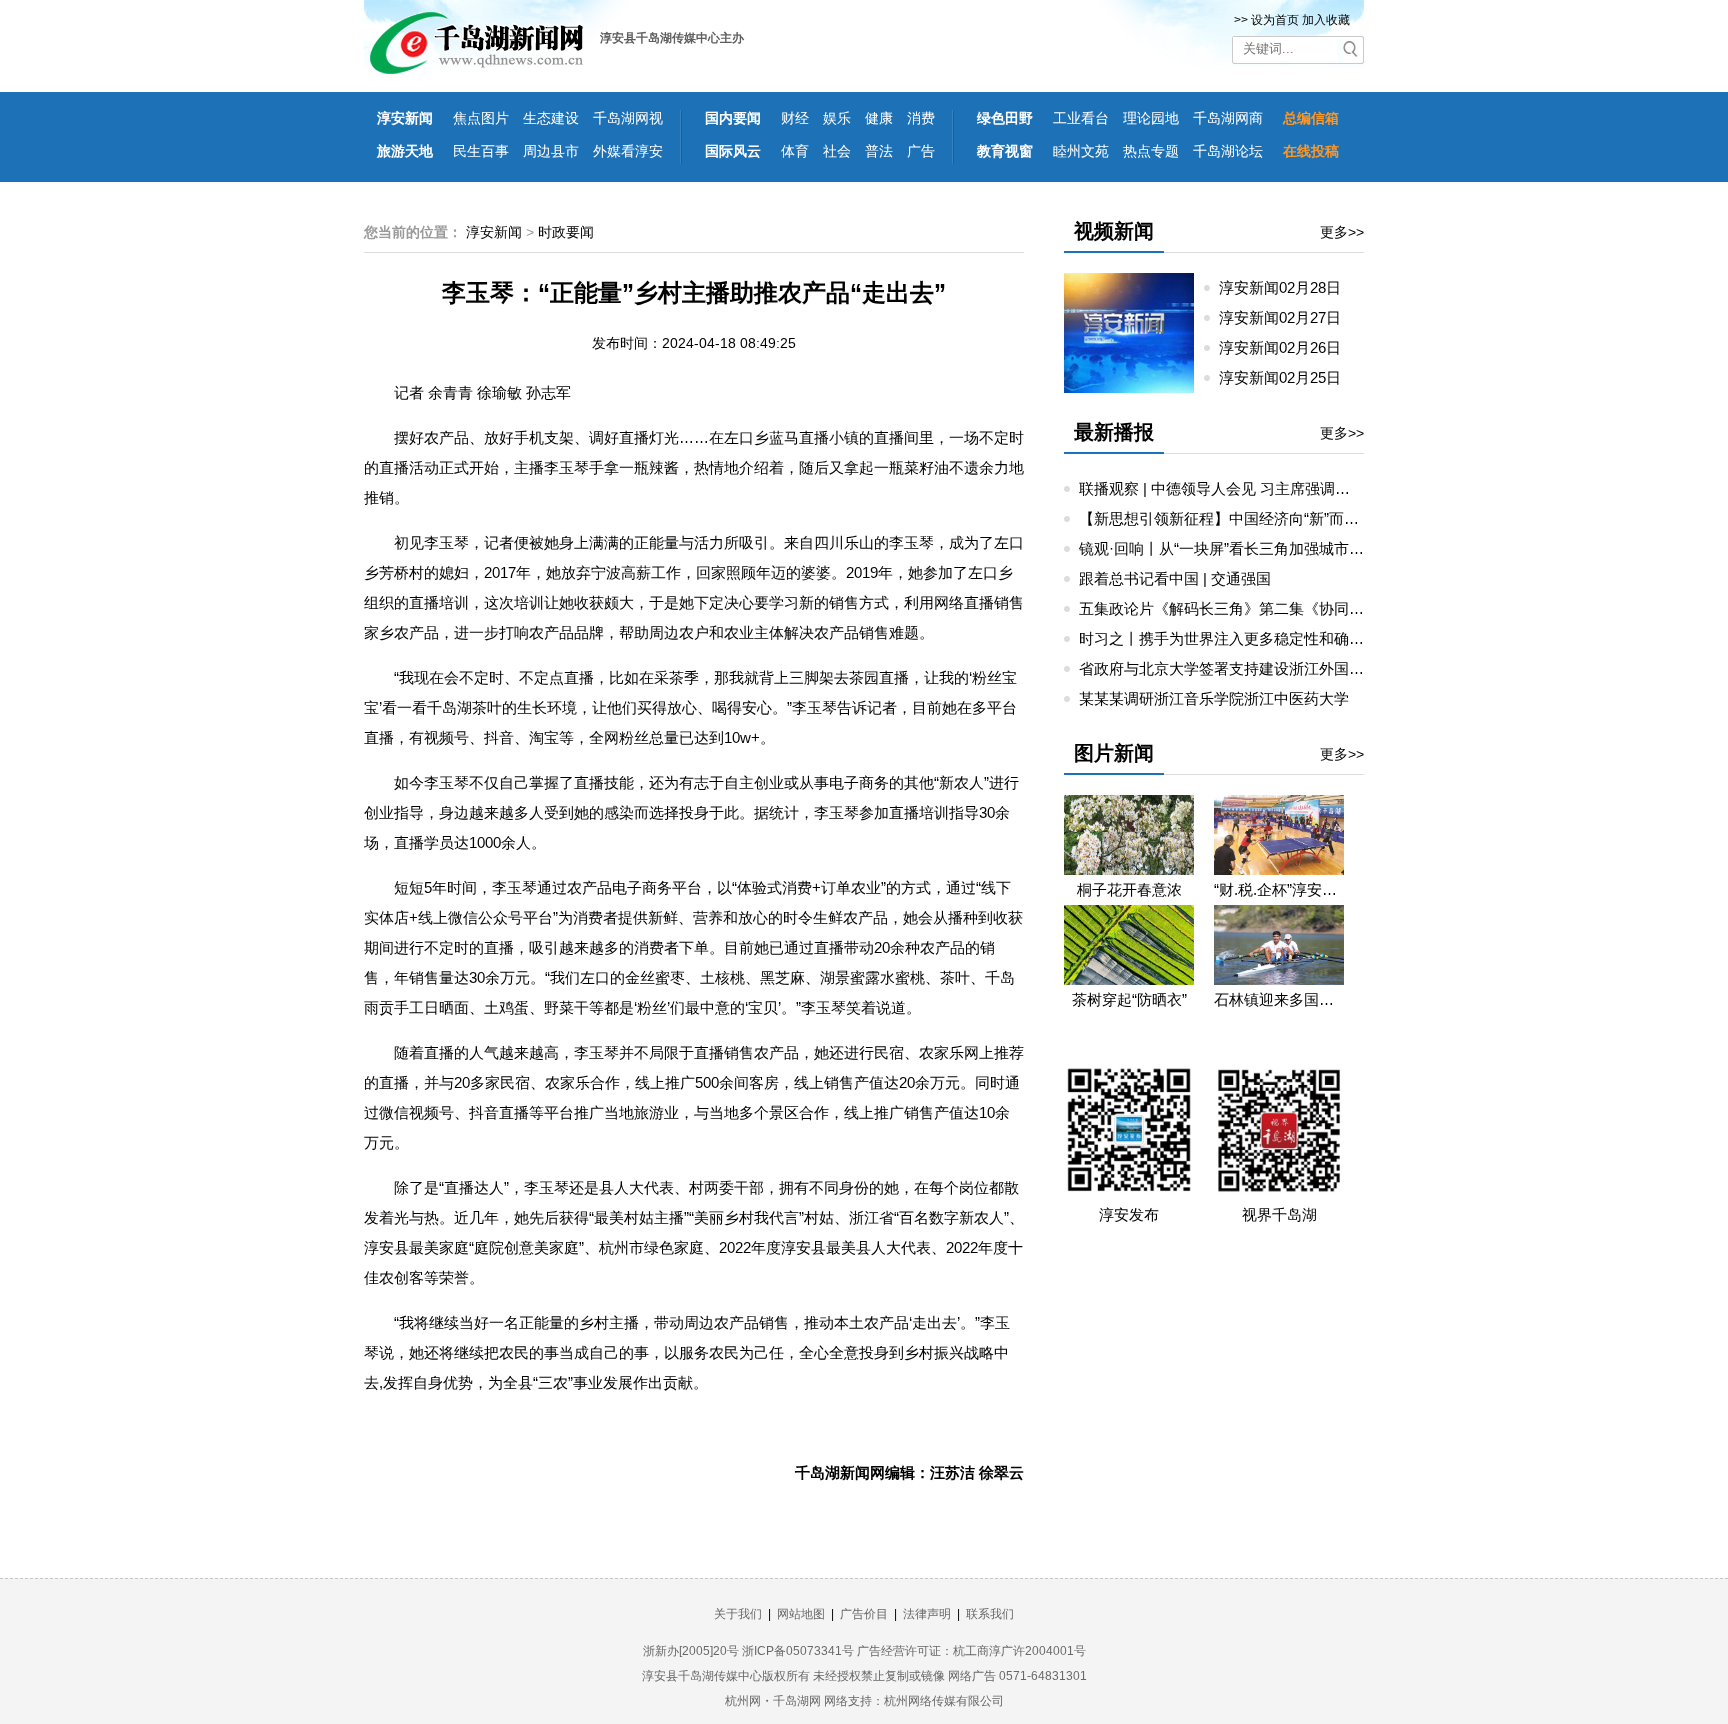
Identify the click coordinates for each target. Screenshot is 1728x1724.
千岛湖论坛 (1228, 151)
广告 (921, 151)
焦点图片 (481, 118)
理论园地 (1151, 118)
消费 (921, 118)
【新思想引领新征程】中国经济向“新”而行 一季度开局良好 (1273, 518)
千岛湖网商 (1228, 118)
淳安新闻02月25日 (1288, 377)
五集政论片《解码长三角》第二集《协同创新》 (1236, 608)
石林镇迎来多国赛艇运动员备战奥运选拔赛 (1279, 999)
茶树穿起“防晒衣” (1129, 999)
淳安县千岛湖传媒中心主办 (672, 38)
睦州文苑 (1081, 151)
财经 (795, 118)
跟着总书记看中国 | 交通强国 (1175, 578)
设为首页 (1275, 20)
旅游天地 (405, 151)
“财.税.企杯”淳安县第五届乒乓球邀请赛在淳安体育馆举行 (1279, 889)
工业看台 (1081, 118)
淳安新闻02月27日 (1288, 317)
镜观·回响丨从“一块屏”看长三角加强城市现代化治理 (1251, 548)
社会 (837, 151)
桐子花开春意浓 (1129, 889)
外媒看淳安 (628, 151)
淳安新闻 (405, 118)
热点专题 (1151, 151)
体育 (795, 151)
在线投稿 (1311, 151)
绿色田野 (1005, 118)
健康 (879, 118)
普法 (879, 151)
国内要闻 (733, 118)
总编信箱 (1311, 118)
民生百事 (481, 151)
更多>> (1342, 232)
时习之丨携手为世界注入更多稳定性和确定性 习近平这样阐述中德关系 (1313, 638)
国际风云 (733, 151)
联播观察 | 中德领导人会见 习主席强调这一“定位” (1242, 488)
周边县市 (551, 151)
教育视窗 (1005, 151)
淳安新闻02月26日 (1288, 347)
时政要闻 (566, 232)
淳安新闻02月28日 (1288, 287)
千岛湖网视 (628, 118)
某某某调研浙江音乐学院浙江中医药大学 (1214, 698)
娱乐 (837, 118)
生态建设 (551, 118)
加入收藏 (1326, 20)
